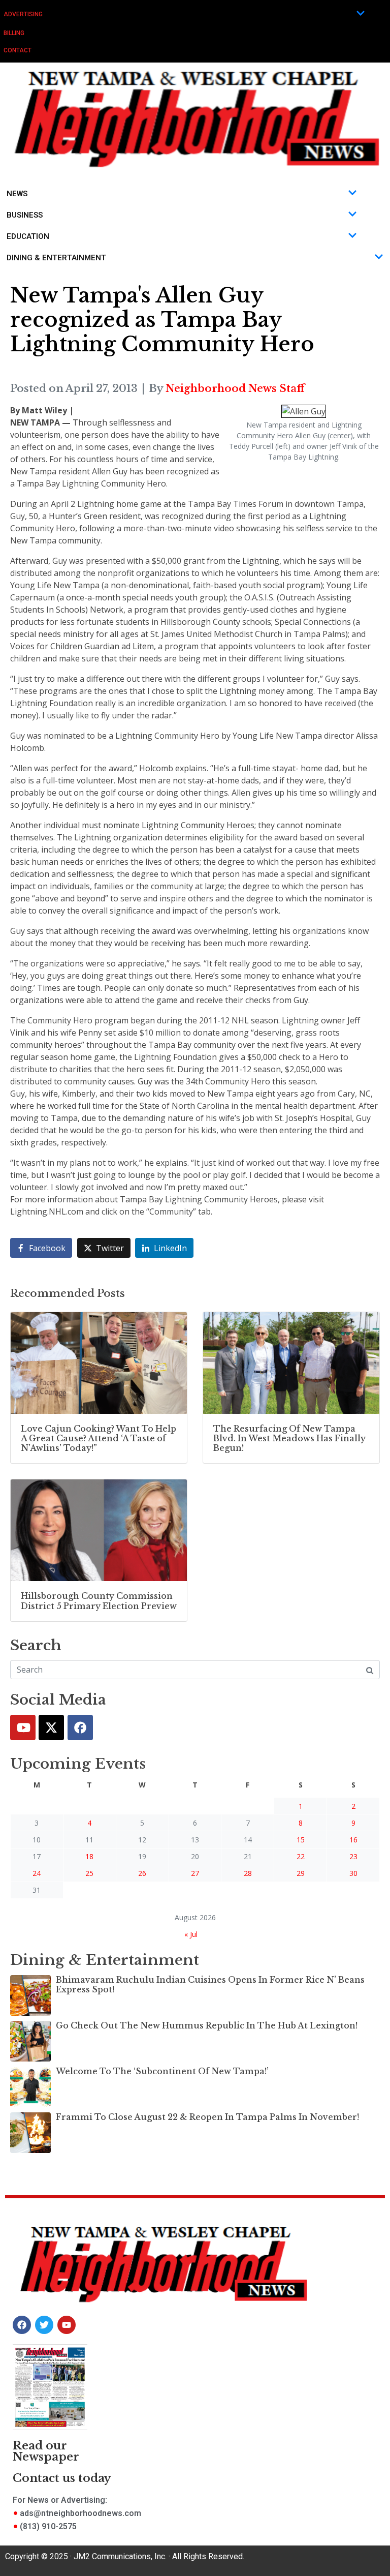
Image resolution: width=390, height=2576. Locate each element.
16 (353, 1840)
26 (142, 1873)
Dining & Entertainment (56, 258)
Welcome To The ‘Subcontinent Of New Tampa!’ (162, 2071)
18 (89, 1856)
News (17, 194)
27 (195, 1873)
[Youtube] (23, 1728)
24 (37, 1873)
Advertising (23, 14)
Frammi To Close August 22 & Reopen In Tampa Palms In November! (207, 2117)
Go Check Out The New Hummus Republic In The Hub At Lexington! (207, 2025)
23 (353, 1856)
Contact (18, 50)
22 (301, 1856)
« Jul (191, 1934)
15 (301, 1840)
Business (25, 215)
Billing (14, 33)
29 (301, 1873)
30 (353, 1873)
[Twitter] (51, 1728)
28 (248, 1873)
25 (89, 1873)
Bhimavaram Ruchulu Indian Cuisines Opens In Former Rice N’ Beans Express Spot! (210, 1984)
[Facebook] (80, 1728)
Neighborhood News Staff (235, 388)
